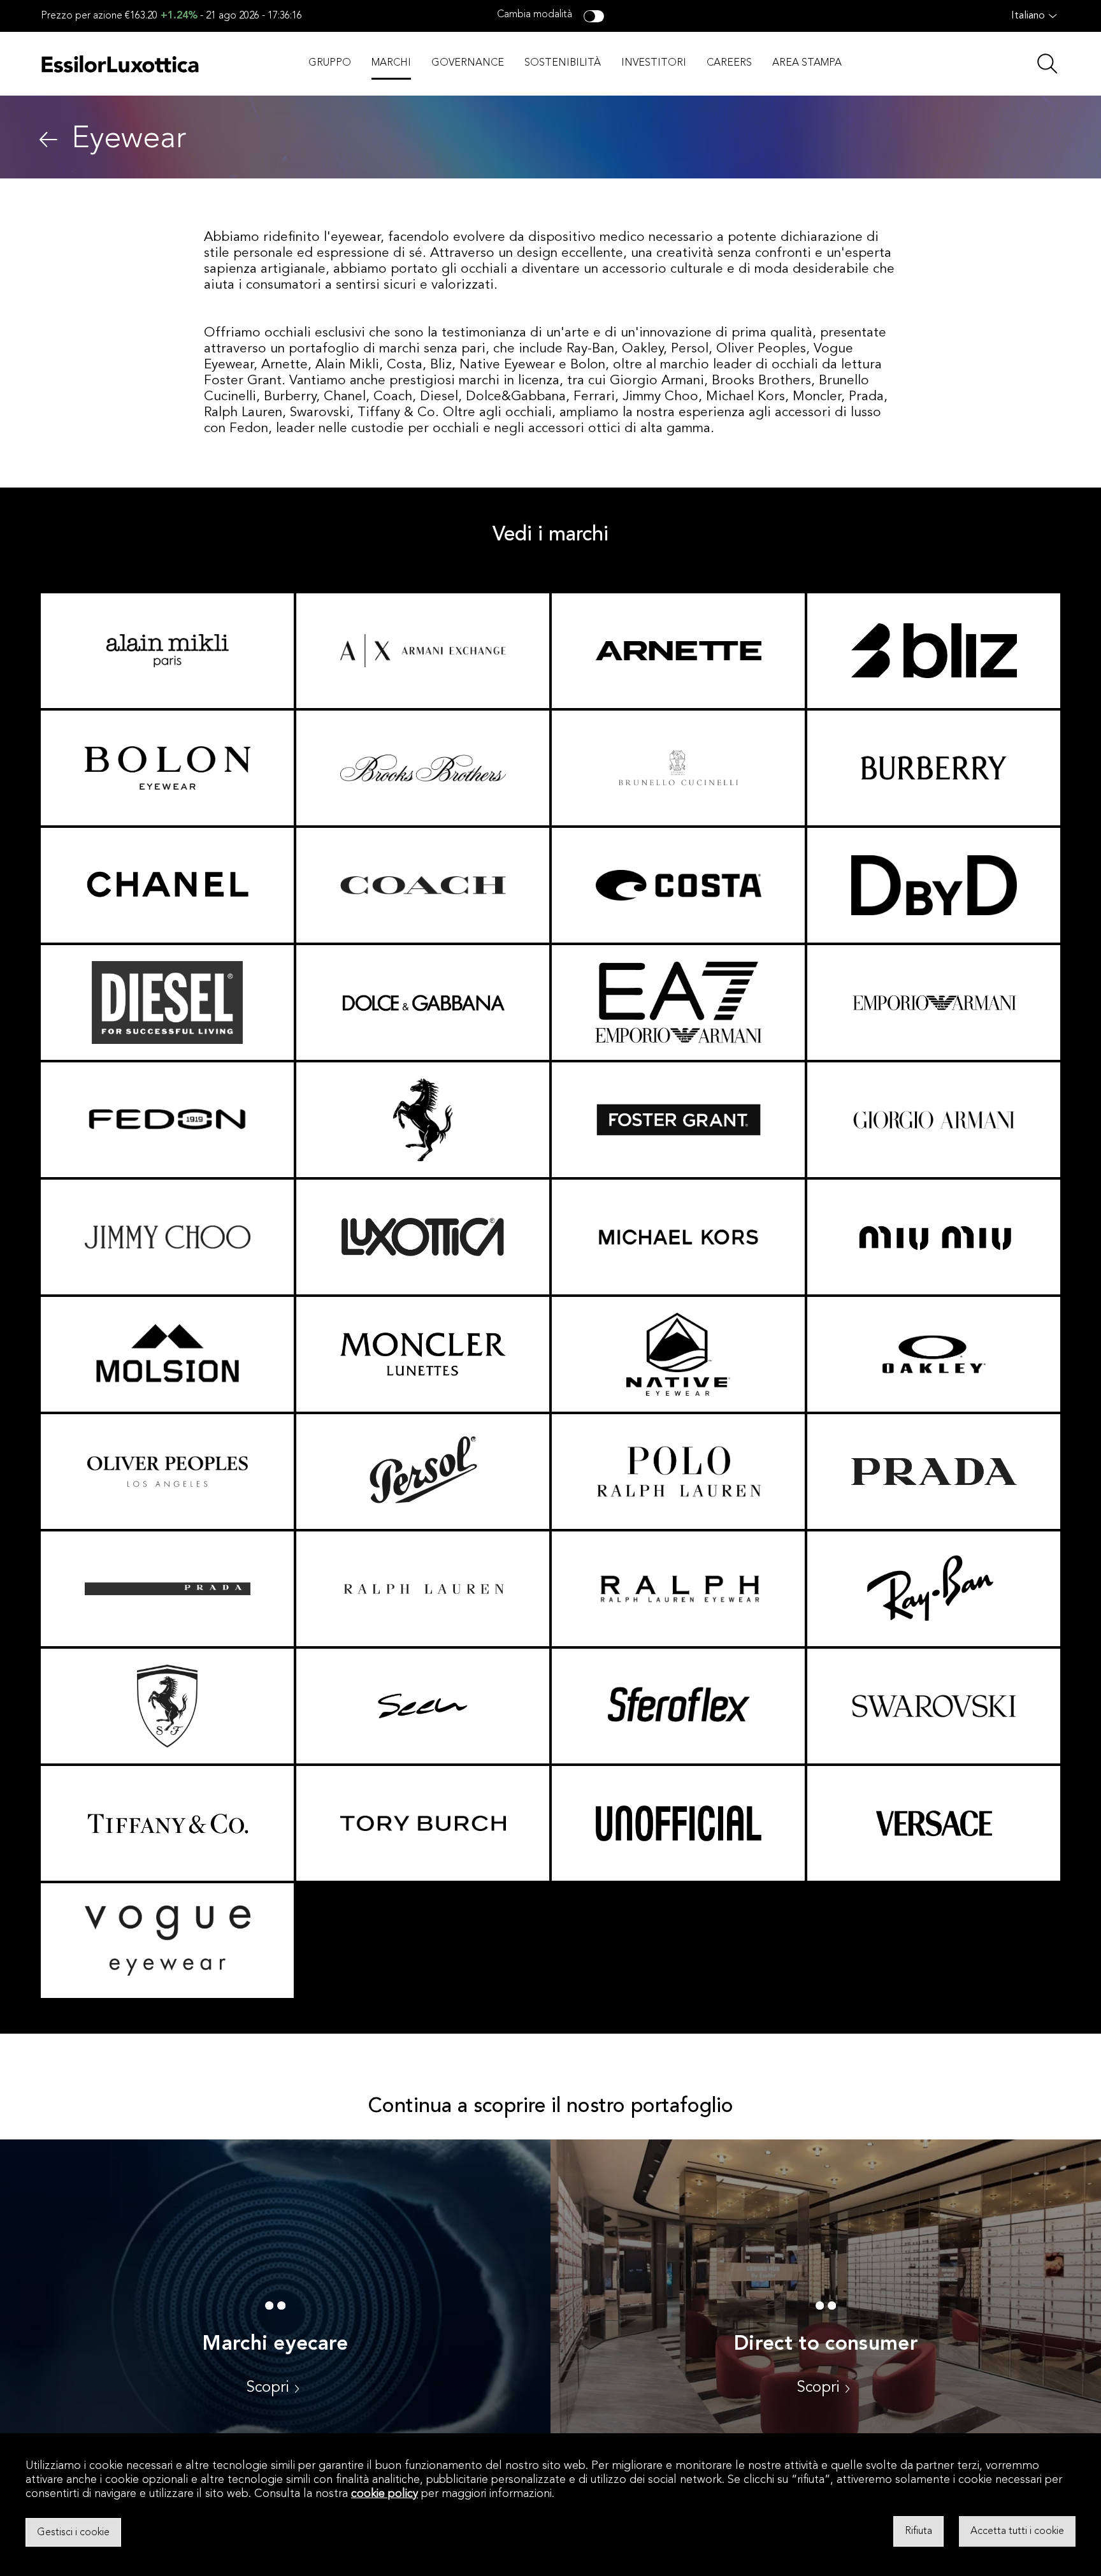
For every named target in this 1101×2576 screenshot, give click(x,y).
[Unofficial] (678, 1823)
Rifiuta (918, 2531)
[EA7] (678, 1002)
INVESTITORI (654, 63)
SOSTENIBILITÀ (563, 63)
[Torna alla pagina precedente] (48, 140)
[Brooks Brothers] (423, 768)
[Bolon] (167, 768)
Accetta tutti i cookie (1017, 2531)
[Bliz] (934, 651)
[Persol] (423, 1472)
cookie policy (385, 2494)
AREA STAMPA (807, 63)
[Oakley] (934, 1354)
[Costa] (678, 885)
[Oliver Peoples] (167, 1472)
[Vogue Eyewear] (167, 1941)
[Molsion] (167, 1354)
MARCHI (391, 63)
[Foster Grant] (678, 1120)
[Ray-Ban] (934, 1589)
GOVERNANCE (468, 63)
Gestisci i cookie (73, 2532)
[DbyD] (934, 885)
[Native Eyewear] (678, 1354)
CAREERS (729, 63)
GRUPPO (330, 63)
